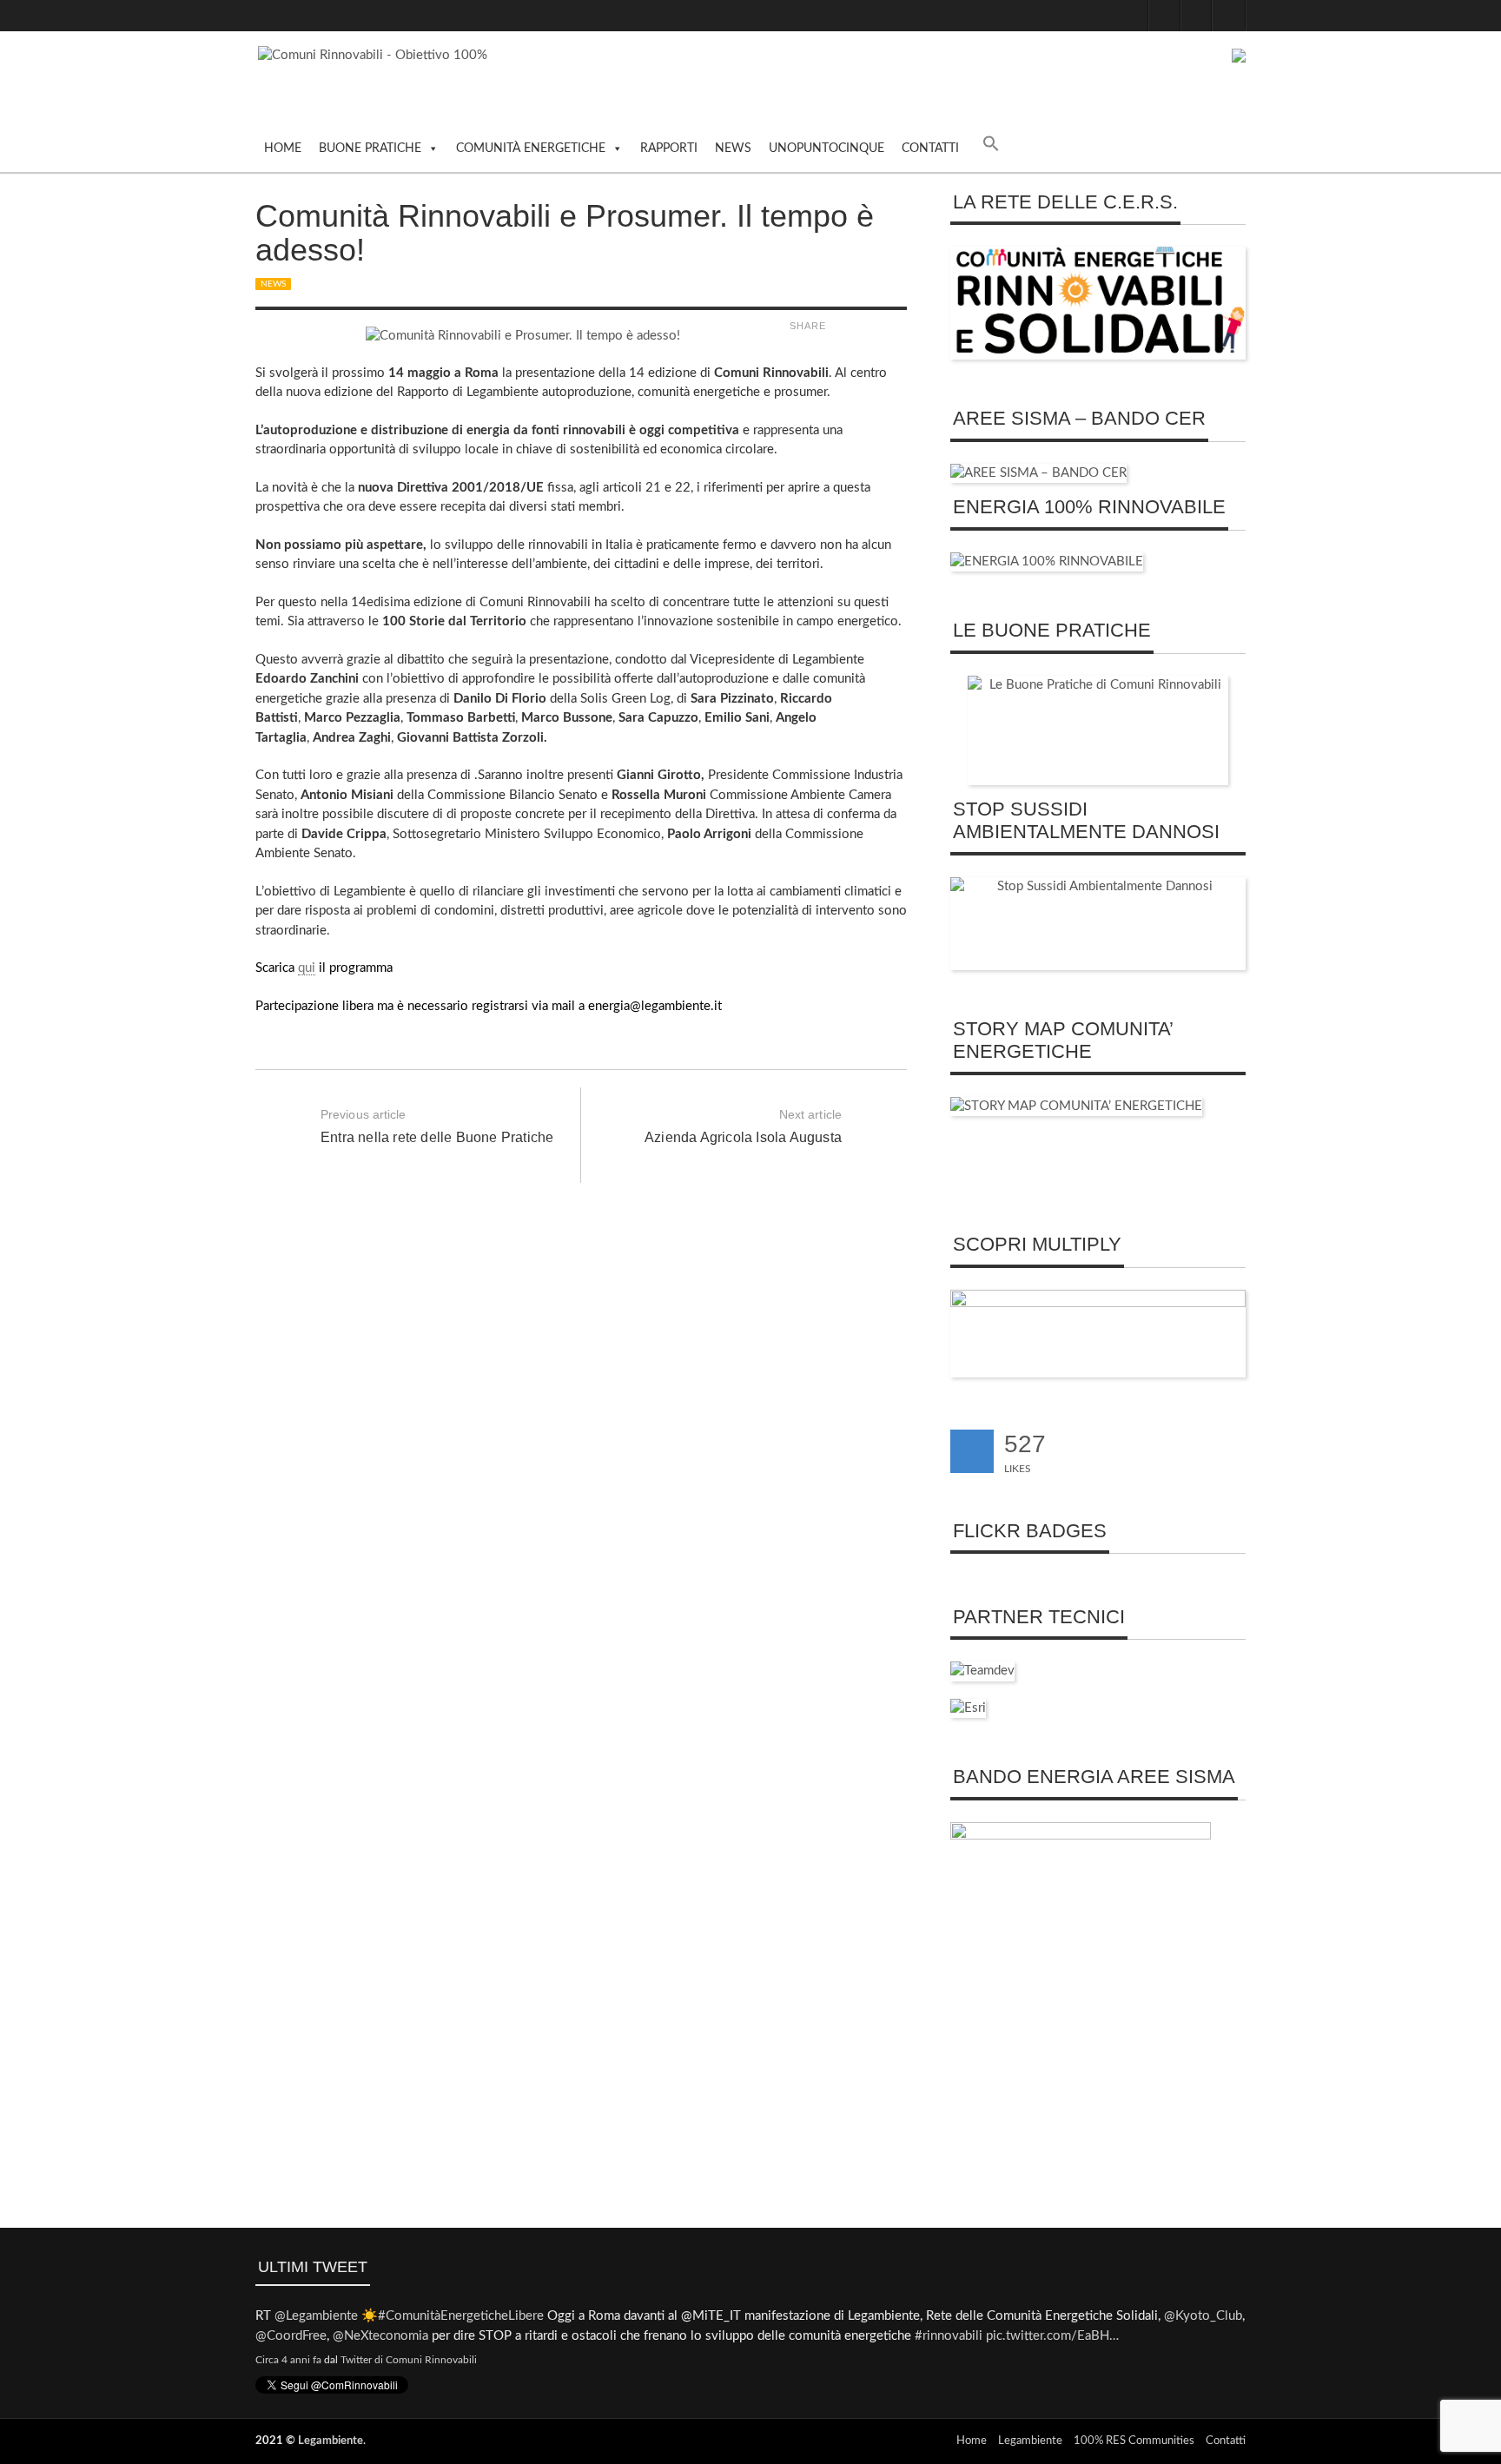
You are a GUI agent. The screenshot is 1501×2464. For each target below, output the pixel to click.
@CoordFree (291, 2336)
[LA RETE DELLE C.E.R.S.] (1098, 303)
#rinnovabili (949, 2336)
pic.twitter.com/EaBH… (1052, 2336)
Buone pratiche (370, 149)
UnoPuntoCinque (827, 149)
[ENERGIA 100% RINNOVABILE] (1047, 562)
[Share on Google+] (879, 326)
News (733, 149)
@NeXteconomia (380, 2336)
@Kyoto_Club (1203, 2316)
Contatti (930, 149)
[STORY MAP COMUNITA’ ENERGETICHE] (1076, 1106)
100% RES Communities (1134, 2441)
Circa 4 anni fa (288, 2360)
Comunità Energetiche (531, 149)
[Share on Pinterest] (899, 326)
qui (307, 968)
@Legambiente (316, 2316)
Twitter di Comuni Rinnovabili (409, 2360)
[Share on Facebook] (838, 326)
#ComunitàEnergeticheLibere (461, 2316)
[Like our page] (972, 1451)
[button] (991, 148)
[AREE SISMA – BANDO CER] (1038, 473)
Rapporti (669, 149)
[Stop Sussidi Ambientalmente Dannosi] (1098, 924)
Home (283, 149)
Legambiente (331, 2441)
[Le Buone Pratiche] (1098, 730)
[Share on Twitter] (858, 326)
